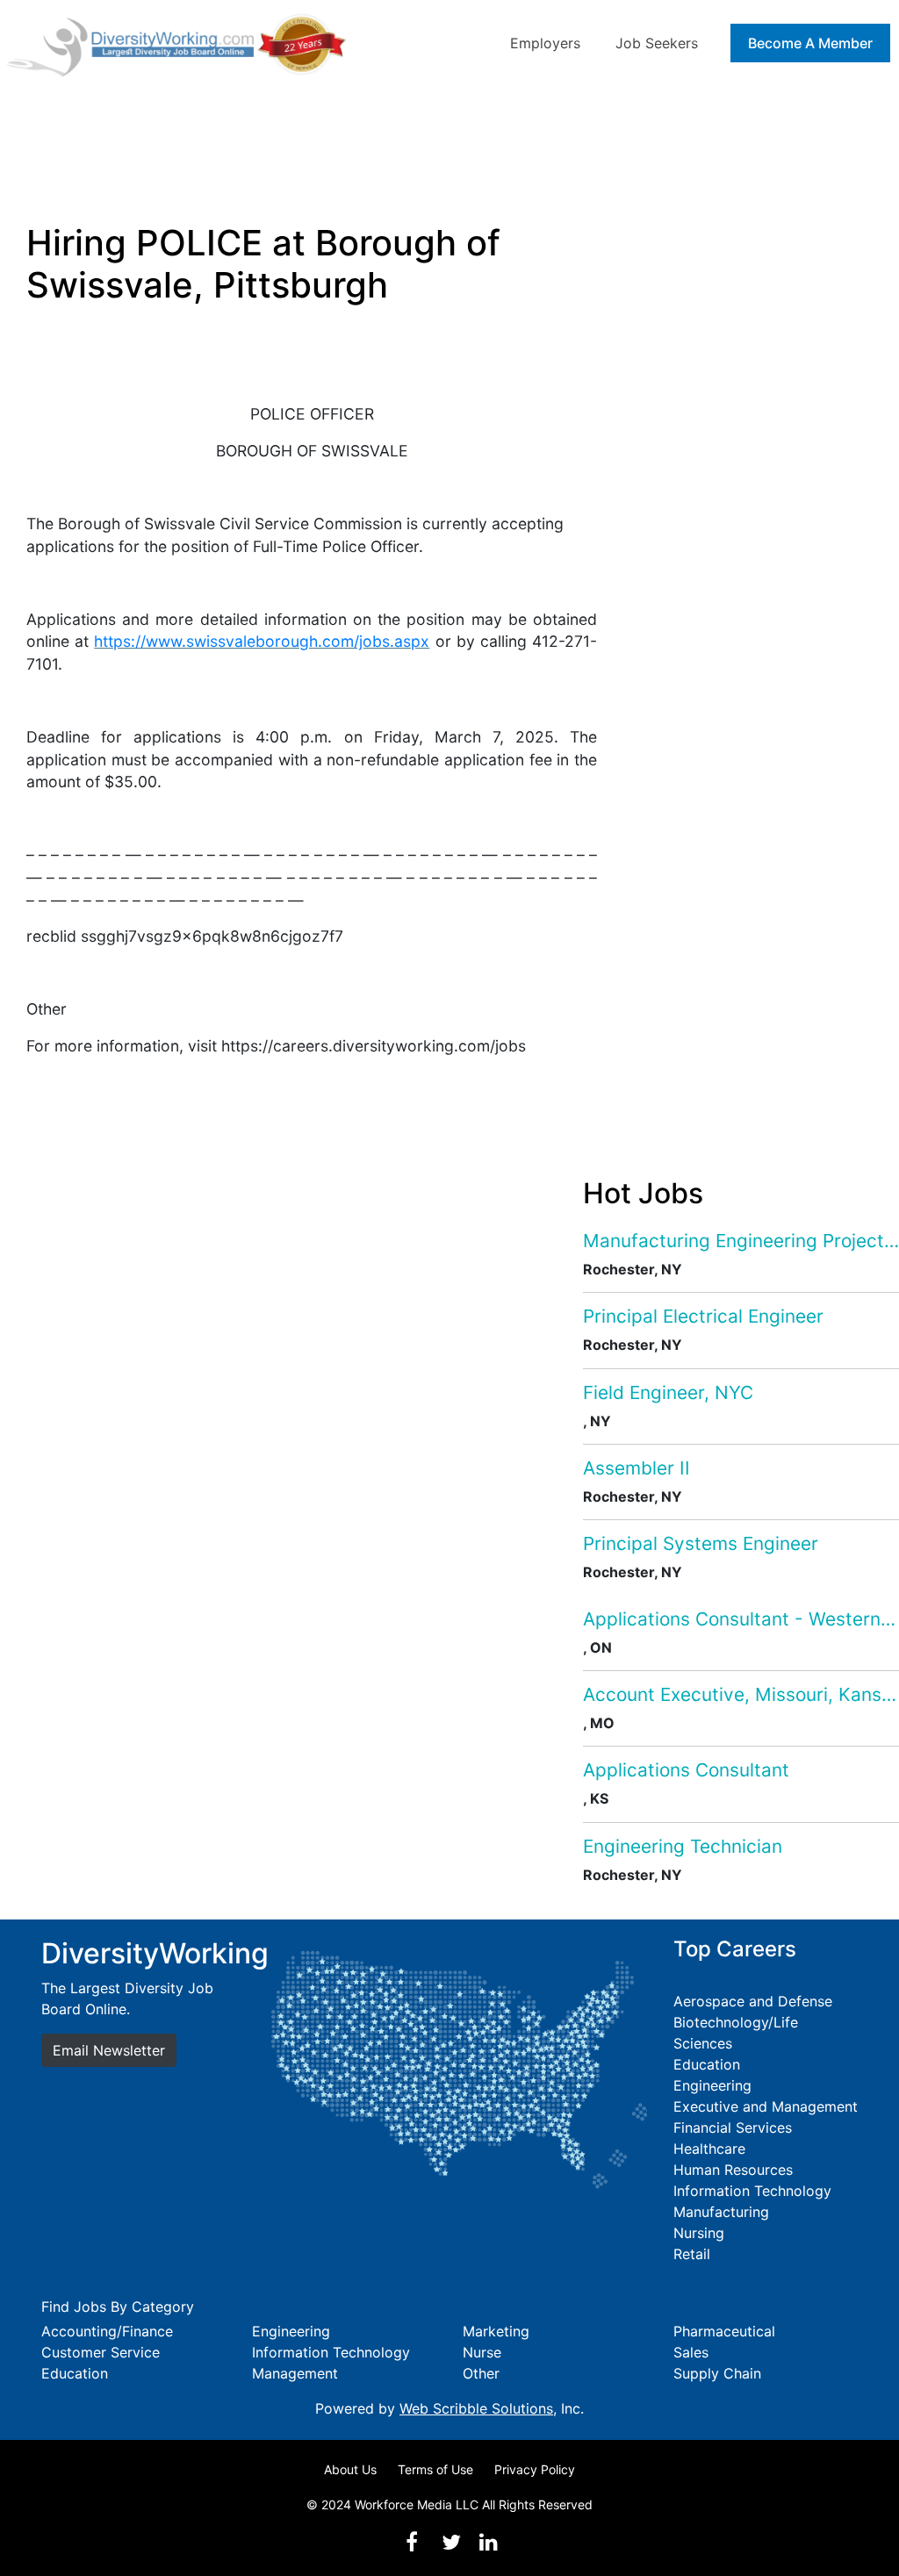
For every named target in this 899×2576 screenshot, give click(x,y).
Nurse (482, 2352)
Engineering (712, 2085)
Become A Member (810, 43)
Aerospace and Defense (753, 2001)
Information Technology (752, 2191)
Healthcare (709, 2149)
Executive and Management (766, 2106)
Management (295, 2373)
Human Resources (733, 2170)
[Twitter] (451, 2542)
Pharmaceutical (724, 2331)
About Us (350, 2469)
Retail (692, 2254)
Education (707, 2064)
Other (481, 2373)
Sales (691, 2352)
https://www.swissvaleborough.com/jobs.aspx (262, 641)
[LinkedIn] (488, 2542)
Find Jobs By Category (118, 2307)
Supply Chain (717, 2373)
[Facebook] (412, 2542)
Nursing (699, 2233)
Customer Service (101, 2352)
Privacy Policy (535, 2469)
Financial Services (733, 2128)
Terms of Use (435, 2469)
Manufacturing (721, 2212)
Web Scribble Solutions (476, 2408)
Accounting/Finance (107, 2331)
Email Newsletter (109, 2050)
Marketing (496, 2331)
